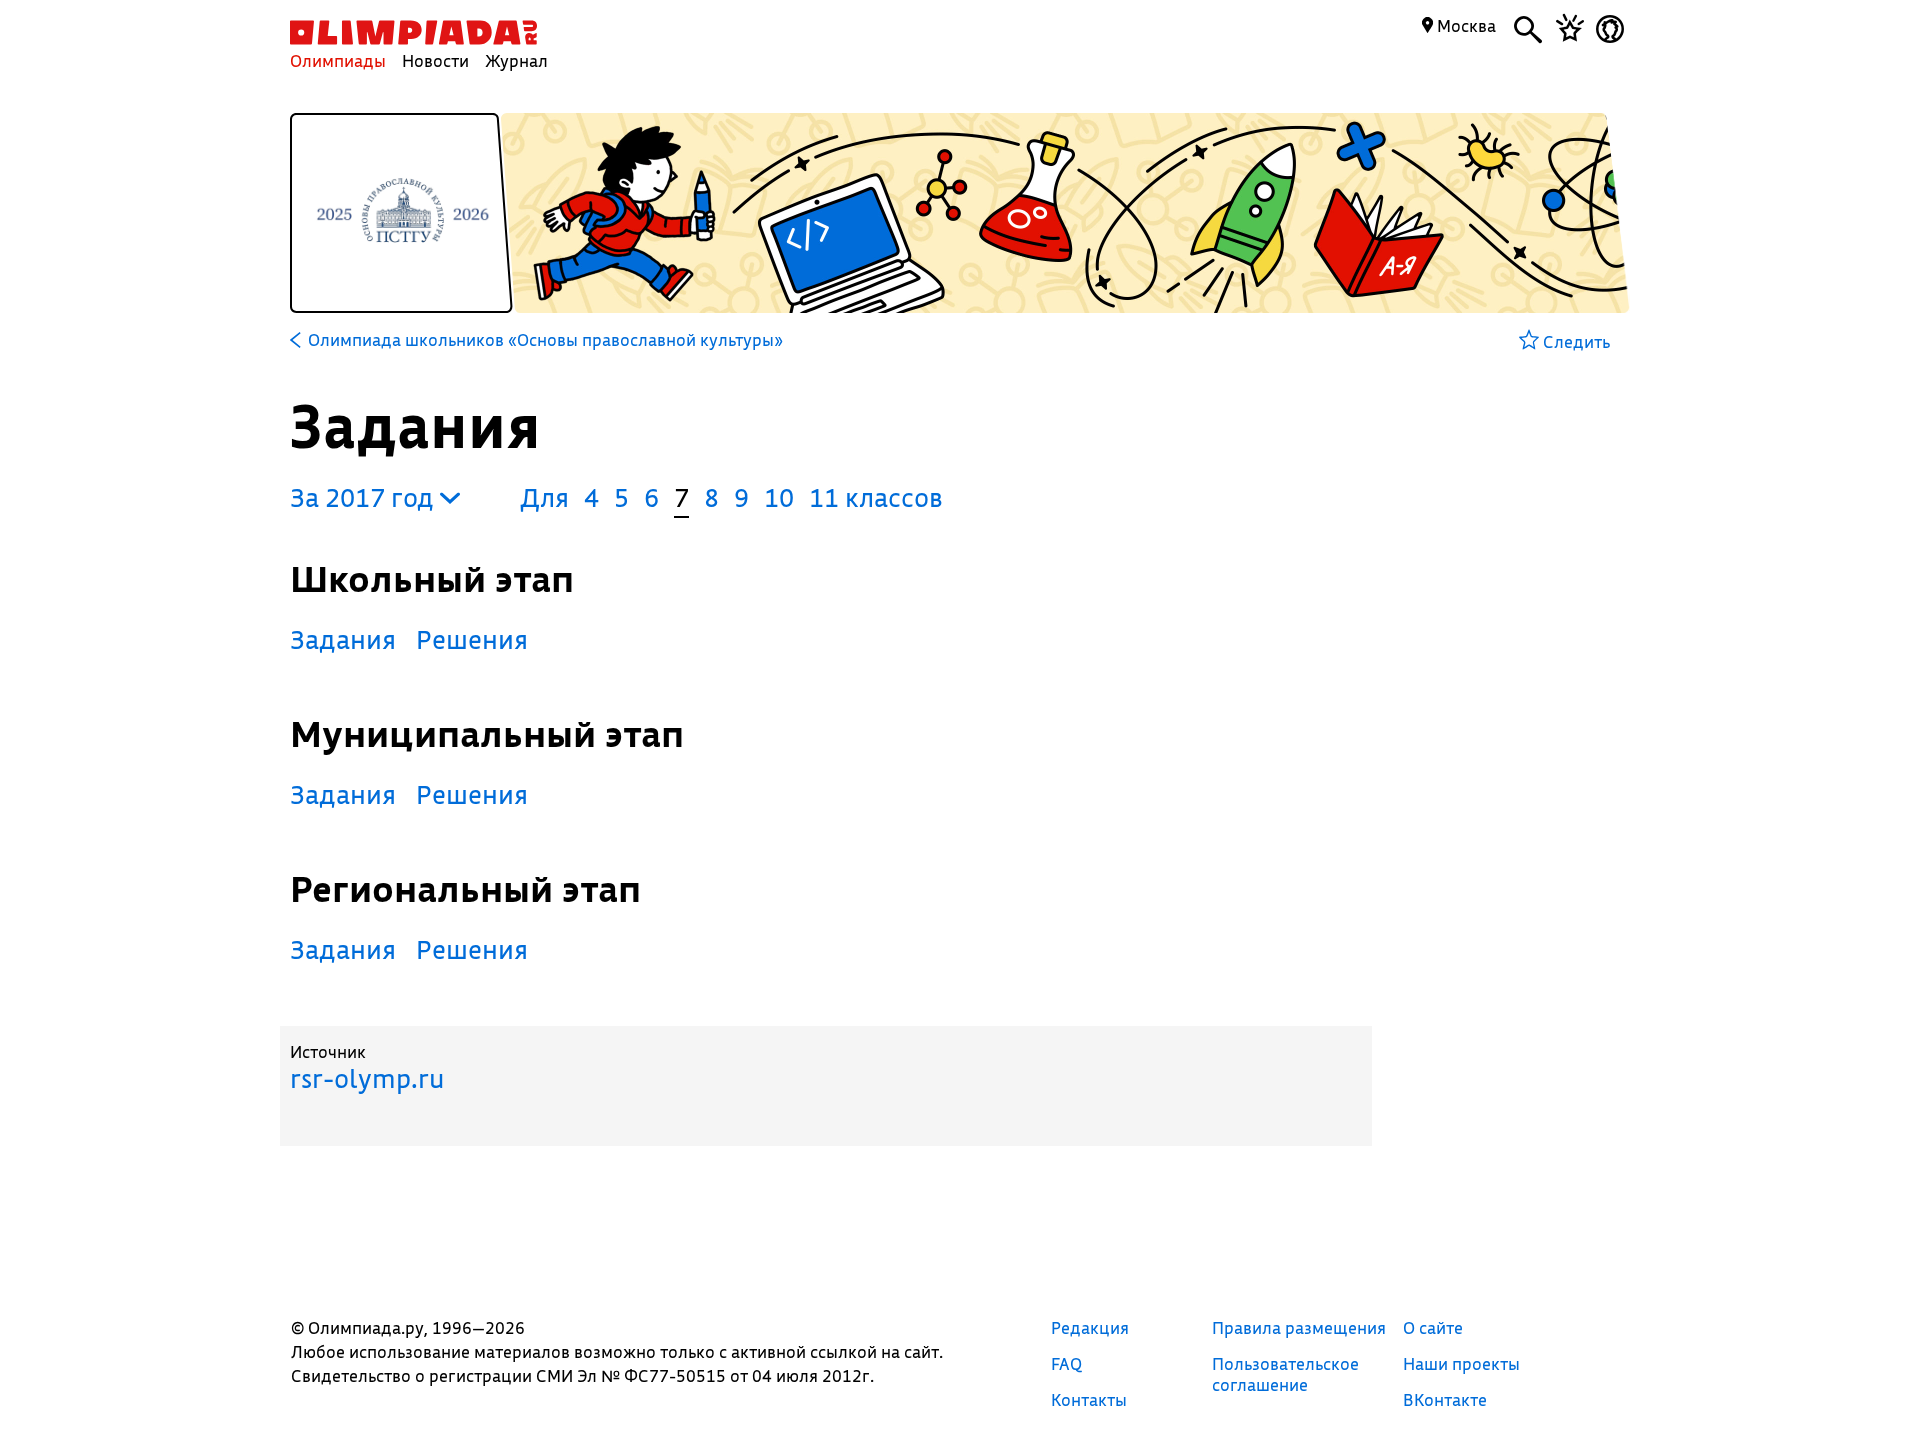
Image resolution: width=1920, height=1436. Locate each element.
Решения (472, 639)
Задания (343, 639)
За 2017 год (365, 497)
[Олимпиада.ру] (413, 32)
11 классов (876, 497)
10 (779, 497)
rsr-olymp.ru (367, 1078)
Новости (435, 60)
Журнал (516, 60)
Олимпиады (338, 60)
